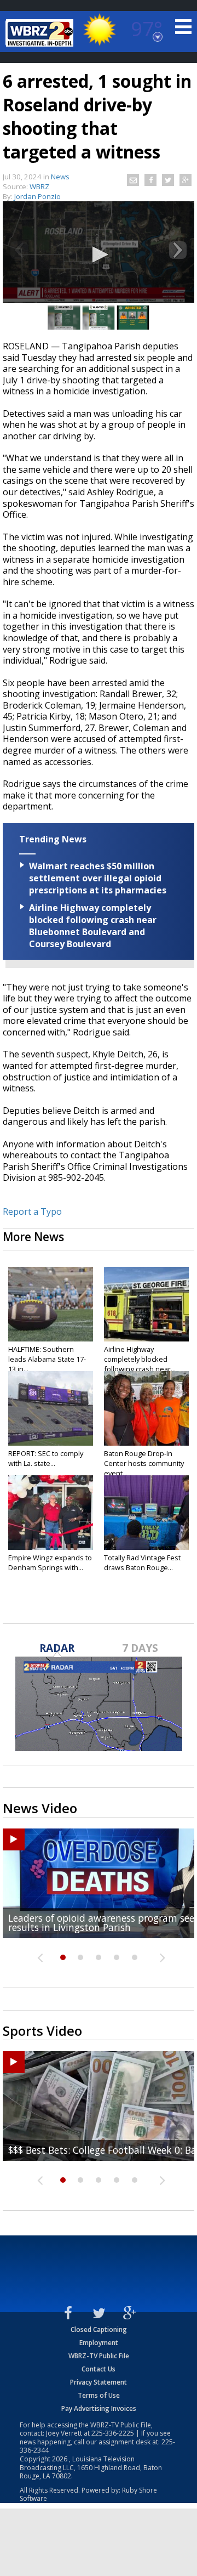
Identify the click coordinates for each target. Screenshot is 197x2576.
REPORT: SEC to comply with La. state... (46, 1458)
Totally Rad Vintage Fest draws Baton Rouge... (142, 1562)
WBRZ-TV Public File (99, 2356)
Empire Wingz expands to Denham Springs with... (50, 1562)
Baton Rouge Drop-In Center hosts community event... (144, 1463)
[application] (99, 255)
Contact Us (99, 2369)
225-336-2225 (113, 2433)
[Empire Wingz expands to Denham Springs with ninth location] (51, 1513)
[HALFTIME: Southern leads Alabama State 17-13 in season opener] (51, 1304)
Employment (99, 2343)
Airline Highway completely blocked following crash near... (140, 1359)
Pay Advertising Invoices (99, 2408)
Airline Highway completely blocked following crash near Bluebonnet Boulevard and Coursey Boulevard (93, 926)
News (60, 177)
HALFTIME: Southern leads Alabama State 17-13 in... (47, 1359)
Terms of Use (99, 2395)
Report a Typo (32, 1211)
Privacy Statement (99, 2382)
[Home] (41, 33)
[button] (99, 254)
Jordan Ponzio (37, 196)
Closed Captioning (99, 2329)
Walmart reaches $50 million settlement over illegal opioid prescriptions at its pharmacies (98, 878)
